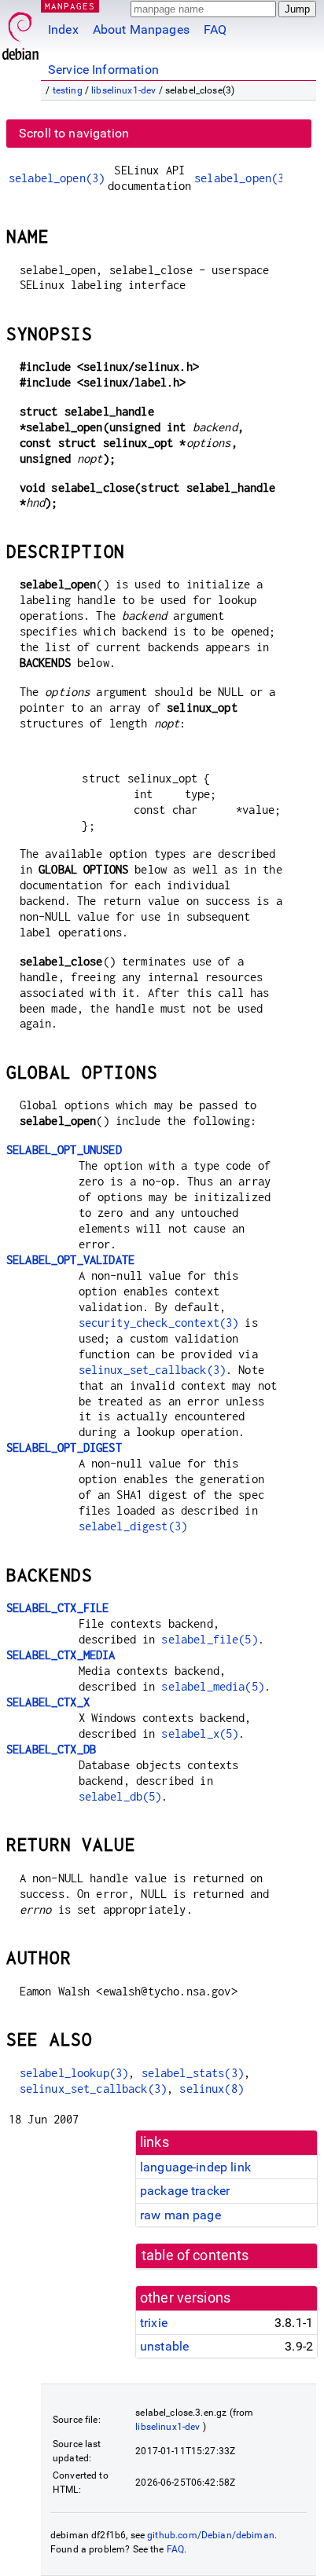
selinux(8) (212, 2089)
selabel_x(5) (200, 1733)
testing (68, 90)
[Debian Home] (20, 32)
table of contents (195, 2255)
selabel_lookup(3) (74, 2073)
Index (63, 29)
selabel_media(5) (212, 1686)
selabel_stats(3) (193, 2073)
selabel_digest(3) (133, 1526)
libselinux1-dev (123, 90)
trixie (154, 2323)
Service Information (103, 70)
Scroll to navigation (74, 133)
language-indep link (195, 2167)
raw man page (180, 2215)
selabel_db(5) (120, 1796)
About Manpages (141, 29)
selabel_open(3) (57, 178)
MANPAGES (70, 6)
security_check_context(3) (159, 1323)
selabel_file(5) (209, 1639)
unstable (164, 2346)
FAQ (215, 29)
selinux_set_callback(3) (152, 1370)
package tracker (185, 2191)
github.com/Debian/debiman (211, 2535)
